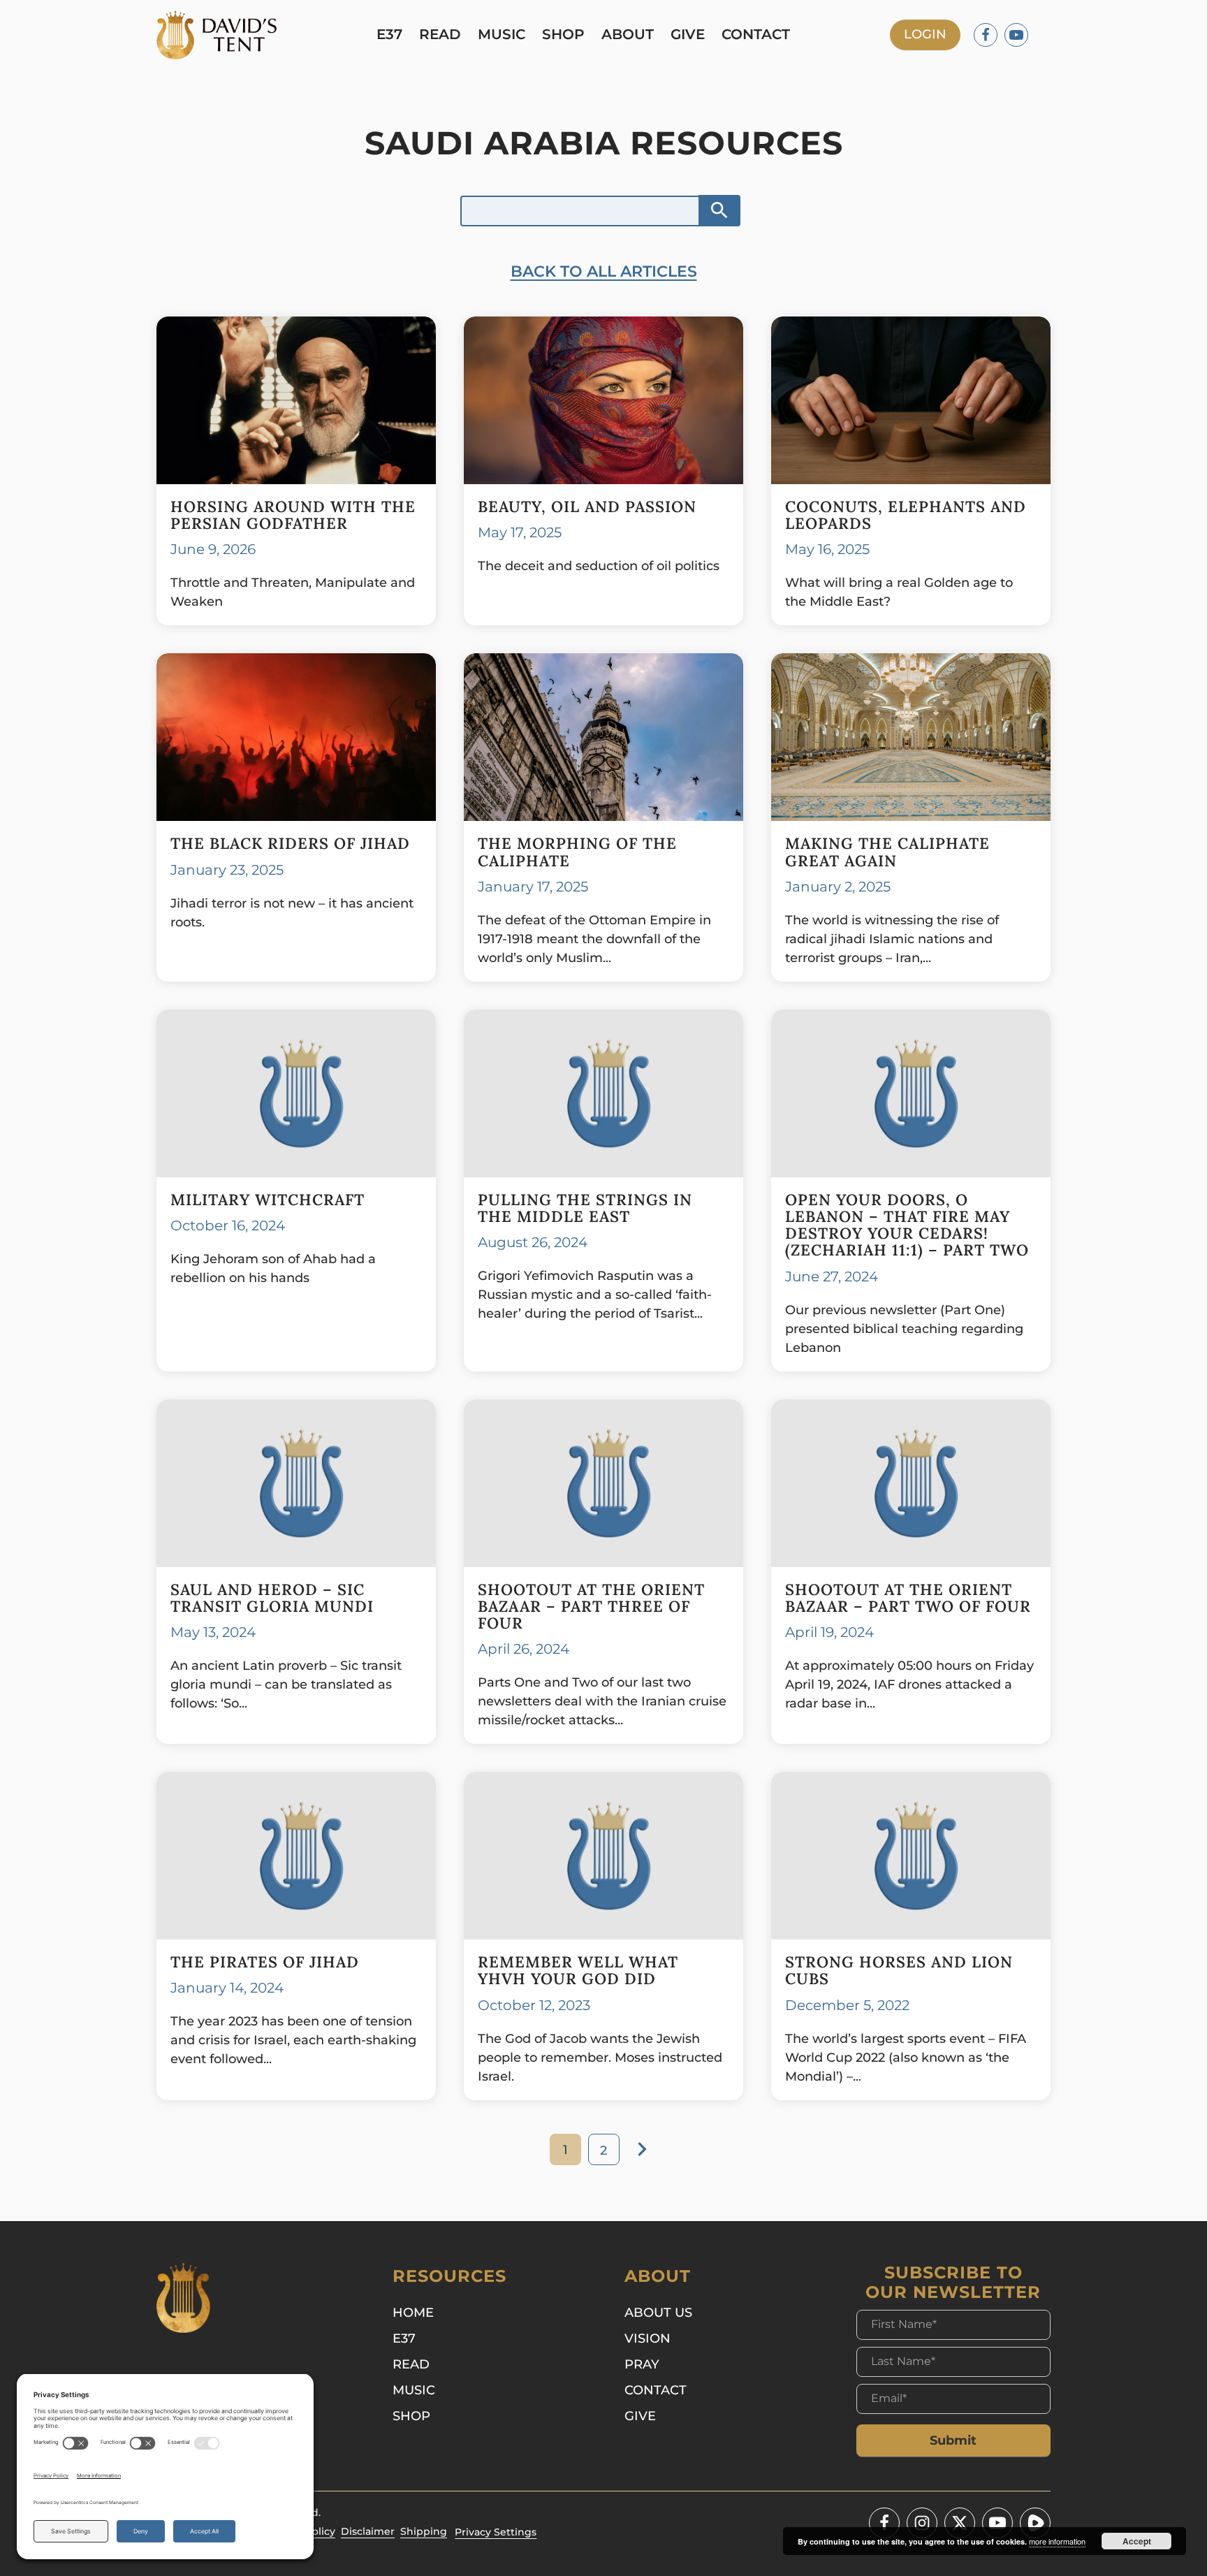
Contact (756, 35)
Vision (648, 2338)
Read (440, 35)
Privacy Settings (496, 2532)
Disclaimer (368, 2531)
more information (1057, 2541)
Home (413, 2313)
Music (502, 35)
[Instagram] (922, 2523)
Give (688, 35)
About (628, 35)
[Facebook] (986, 35)
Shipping (424, 2531)
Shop (563, 35)
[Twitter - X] (960, 2523)
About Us (658, 2313)
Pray (642, 2364)
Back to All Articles (604, 271)
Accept (1137, 2541)
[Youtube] (1016, 35)
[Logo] (217, 35)
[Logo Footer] (183, 2298)
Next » (642, 2149)
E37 (389, 35)
